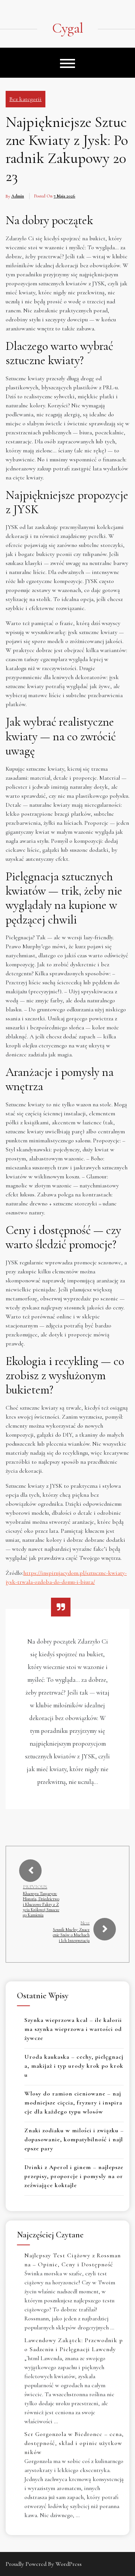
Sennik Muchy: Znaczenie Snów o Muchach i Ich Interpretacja (71, 1935)
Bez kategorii (25, 99)
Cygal (67, 29)
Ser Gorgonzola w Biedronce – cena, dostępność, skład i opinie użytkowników (74, 2443)
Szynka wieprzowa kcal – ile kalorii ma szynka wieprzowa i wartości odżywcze (73, 2029)
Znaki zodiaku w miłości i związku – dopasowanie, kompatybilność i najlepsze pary (74, 2139)
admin (18, 196)
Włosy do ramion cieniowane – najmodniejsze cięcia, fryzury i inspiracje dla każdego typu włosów (73, 2103)
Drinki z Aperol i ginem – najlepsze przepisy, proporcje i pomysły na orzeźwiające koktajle (74, 2176)
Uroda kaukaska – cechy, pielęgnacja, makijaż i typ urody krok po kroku (74, 2066)
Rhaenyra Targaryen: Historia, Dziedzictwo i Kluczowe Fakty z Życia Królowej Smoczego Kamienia (41, 1904)
